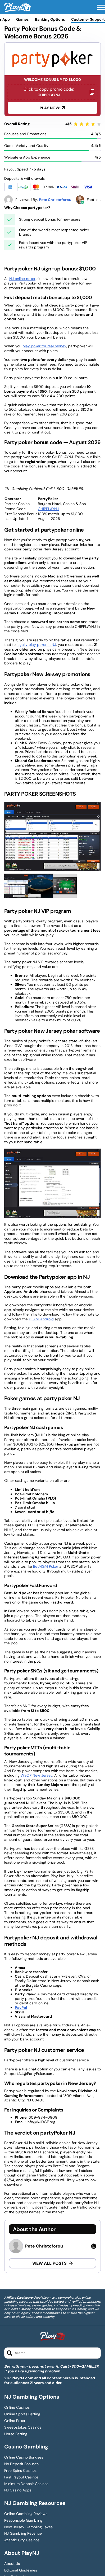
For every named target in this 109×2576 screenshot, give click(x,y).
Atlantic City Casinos (22, 2540)
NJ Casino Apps (18, 2490)
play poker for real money (44, 346)
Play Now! (50, 108)
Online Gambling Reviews (26, 2514)
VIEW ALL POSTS (49, 2263)
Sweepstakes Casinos (23, 2427)
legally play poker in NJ (36, 645)
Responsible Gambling (23, 2520)
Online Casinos (17, 2408)
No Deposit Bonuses (21, 2464)
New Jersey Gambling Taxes (28, 2527)
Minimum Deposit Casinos (26, 2484)
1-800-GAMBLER (83, 2366)
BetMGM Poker (46, 1566)
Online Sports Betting (22, 2414)
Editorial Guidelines (21, 2570)
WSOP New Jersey (37, 1775)
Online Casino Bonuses (24, 2457)
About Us (12, 2564)
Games (22, 19)
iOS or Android (41, 1319)
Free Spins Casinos (20, 2471)
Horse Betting (16, 2434)
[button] (101, 7)
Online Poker (15, 2421)
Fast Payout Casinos (21, 2477)
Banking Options (50, 19)
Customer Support (88, 19)
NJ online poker (22, 279)
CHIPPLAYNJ (48, 509)
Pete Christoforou (44, 2246)
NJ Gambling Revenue (23, 2533)
